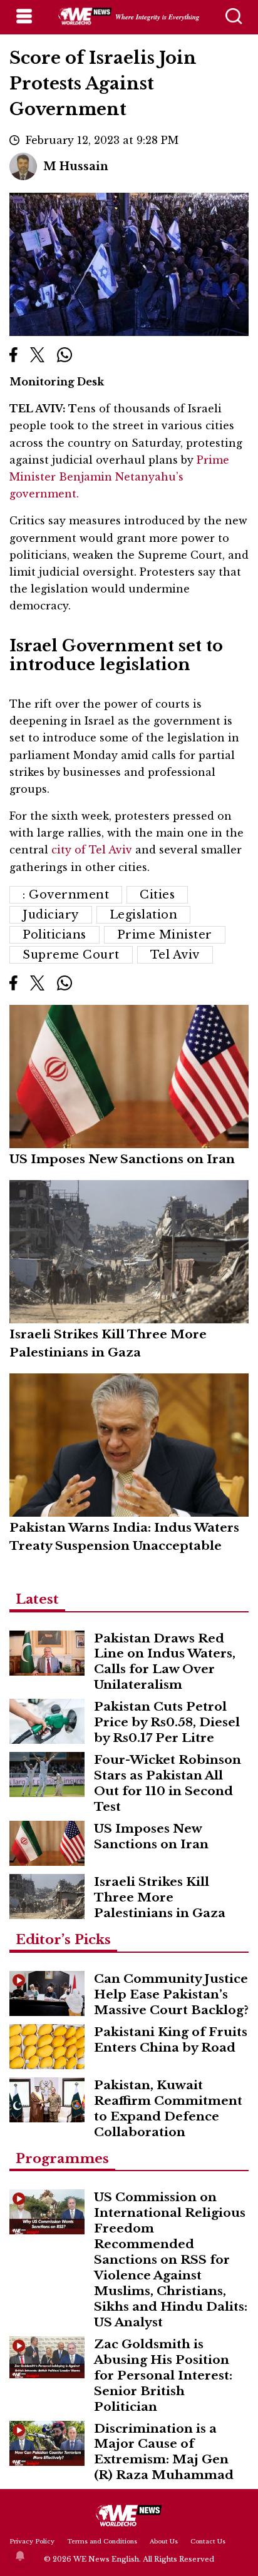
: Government (66, 895)
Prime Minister (165, 935)
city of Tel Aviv (93, 850)
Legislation (144, 915)
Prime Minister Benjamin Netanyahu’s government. (119, 477)
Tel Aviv (175, 955)
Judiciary (51, 915)
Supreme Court (71, 955)
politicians (54, 935)
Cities (157, 895)
